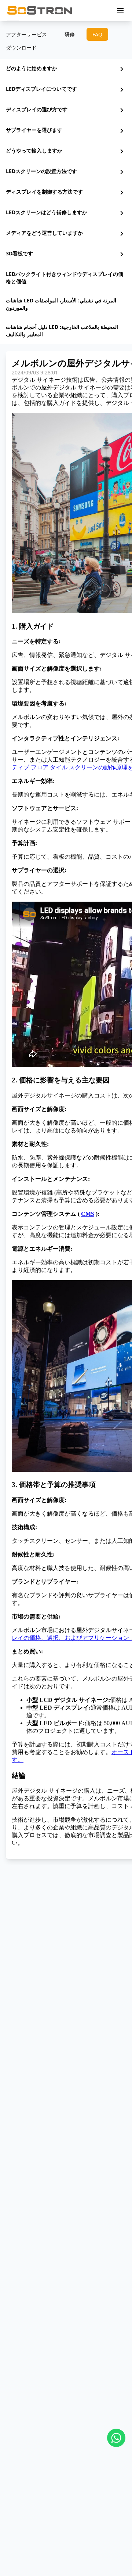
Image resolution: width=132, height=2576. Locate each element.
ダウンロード (21, 48)
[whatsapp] (116, 2438)
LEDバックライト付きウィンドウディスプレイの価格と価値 (65, 278)
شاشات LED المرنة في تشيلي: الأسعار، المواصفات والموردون (61, 304)
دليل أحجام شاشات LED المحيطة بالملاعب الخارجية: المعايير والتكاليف (62, 330)
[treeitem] (66, 69)
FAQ (97, 34)
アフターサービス (26, 34)
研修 (70, 34)
